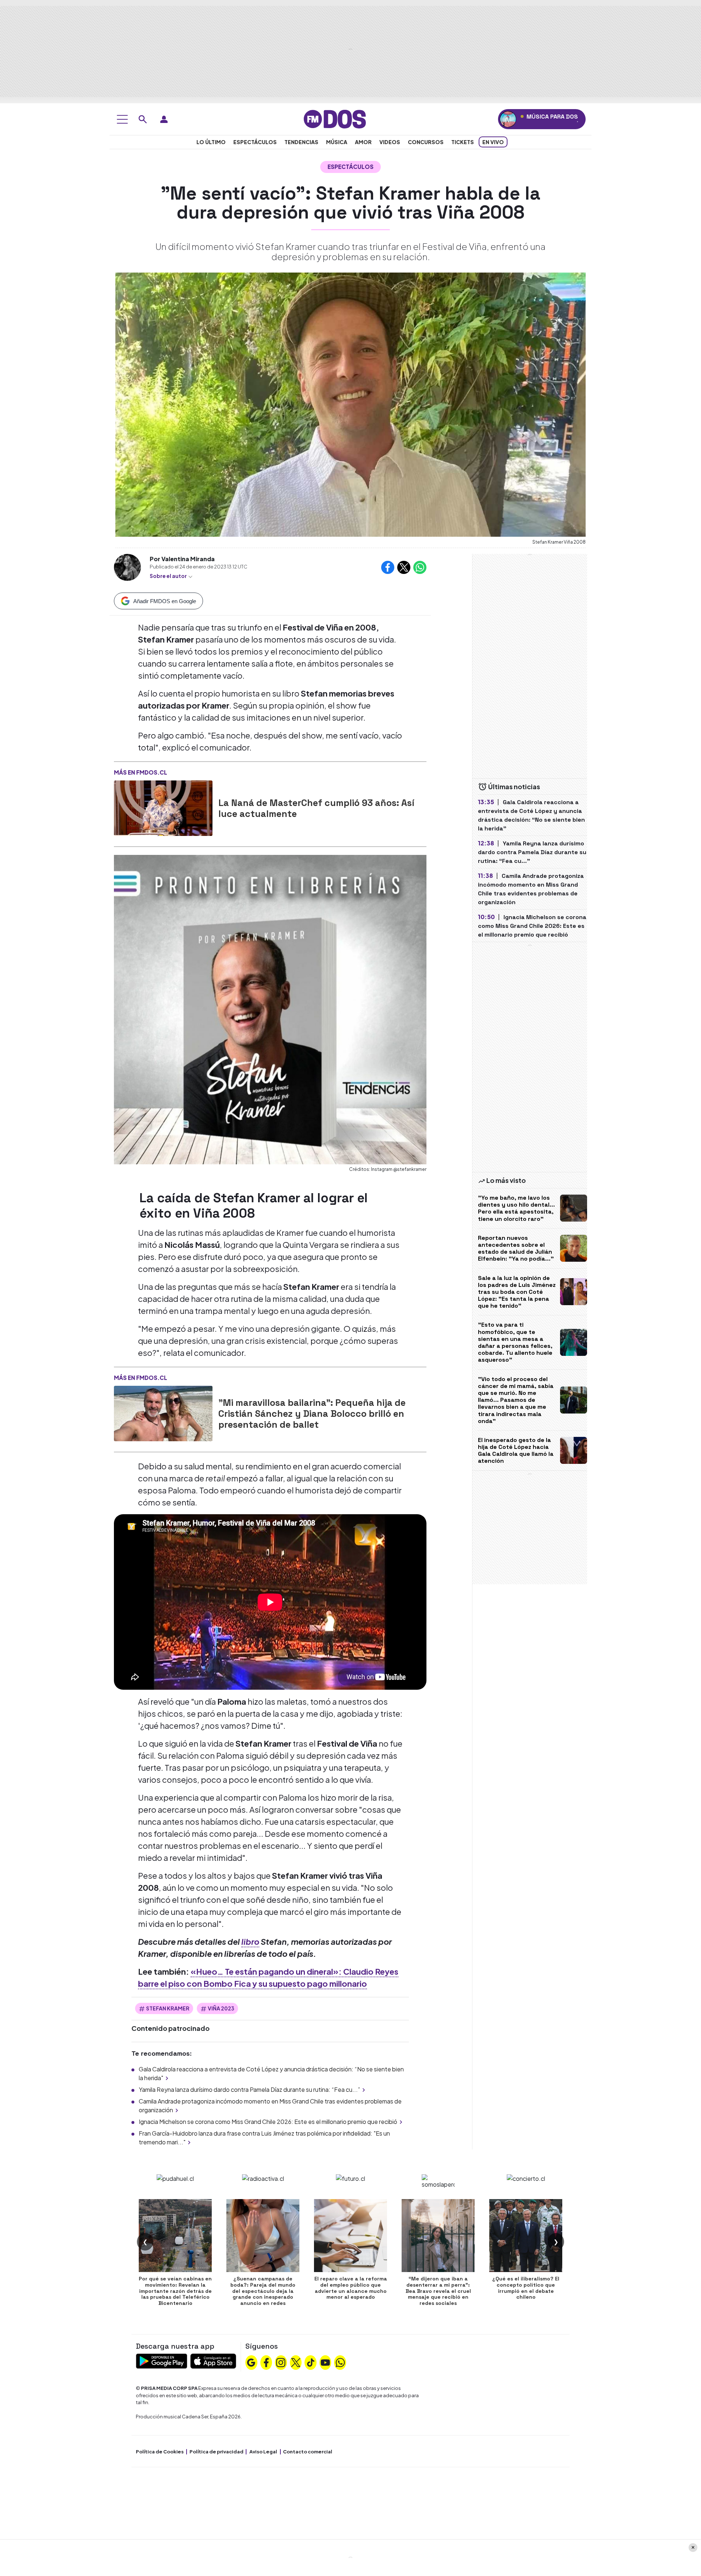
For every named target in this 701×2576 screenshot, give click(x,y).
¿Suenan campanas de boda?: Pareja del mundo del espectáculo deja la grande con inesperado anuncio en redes (263, 2291)
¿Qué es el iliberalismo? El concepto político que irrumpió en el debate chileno (526, 2288)
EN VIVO (493, 142)
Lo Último (211, 142)
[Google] (251, 2362)
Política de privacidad (217, 2452)
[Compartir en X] (404, 567)
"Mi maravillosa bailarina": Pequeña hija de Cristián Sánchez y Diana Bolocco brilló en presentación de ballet (312, 1414)
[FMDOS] (335, 118)
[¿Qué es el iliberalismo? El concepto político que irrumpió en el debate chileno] (526, 2236)
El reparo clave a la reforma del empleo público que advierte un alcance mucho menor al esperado (351, 2288)
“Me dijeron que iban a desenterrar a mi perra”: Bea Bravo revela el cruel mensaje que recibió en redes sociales (438, 2291)
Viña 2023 (221, 2008)
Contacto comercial (308, 2452)
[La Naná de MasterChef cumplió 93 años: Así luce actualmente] (163, 808)
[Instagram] (281, 2362)
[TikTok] (311, 2362)
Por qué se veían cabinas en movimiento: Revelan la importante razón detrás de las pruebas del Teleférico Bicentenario (175, 2291)
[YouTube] (325, 2362)
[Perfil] (164, 119)
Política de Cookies (160, 2452)
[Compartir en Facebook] (388, 567)
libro (250, 1941)
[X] (296, 2362)
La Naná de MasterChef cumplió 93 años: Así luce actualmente (316, 808)
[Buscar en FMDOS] (143, 119)
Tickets (463, 142)
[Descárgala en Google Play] (162, 2360)
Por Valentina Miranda (182, 559)
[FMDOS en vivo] (508, 119)
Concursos (426, 142)
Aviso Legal (263, 2452)
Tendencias (301, 142)
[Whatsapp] (340, 2362)
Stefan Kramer (168, 2008)
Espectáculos (255, 142)
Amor (363, 142)
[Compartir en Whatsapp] (420, 567)
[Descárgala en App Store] (213, 2360)
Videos (390, 142)
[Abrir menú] (122, 119)
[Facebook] (266, 2362)
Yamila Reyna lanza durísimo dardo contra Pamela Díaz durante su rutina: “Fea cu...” (249, 2089)
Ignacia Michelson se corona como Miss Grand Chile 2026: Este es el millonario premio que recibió (268, 2122)
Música (337, 142)
